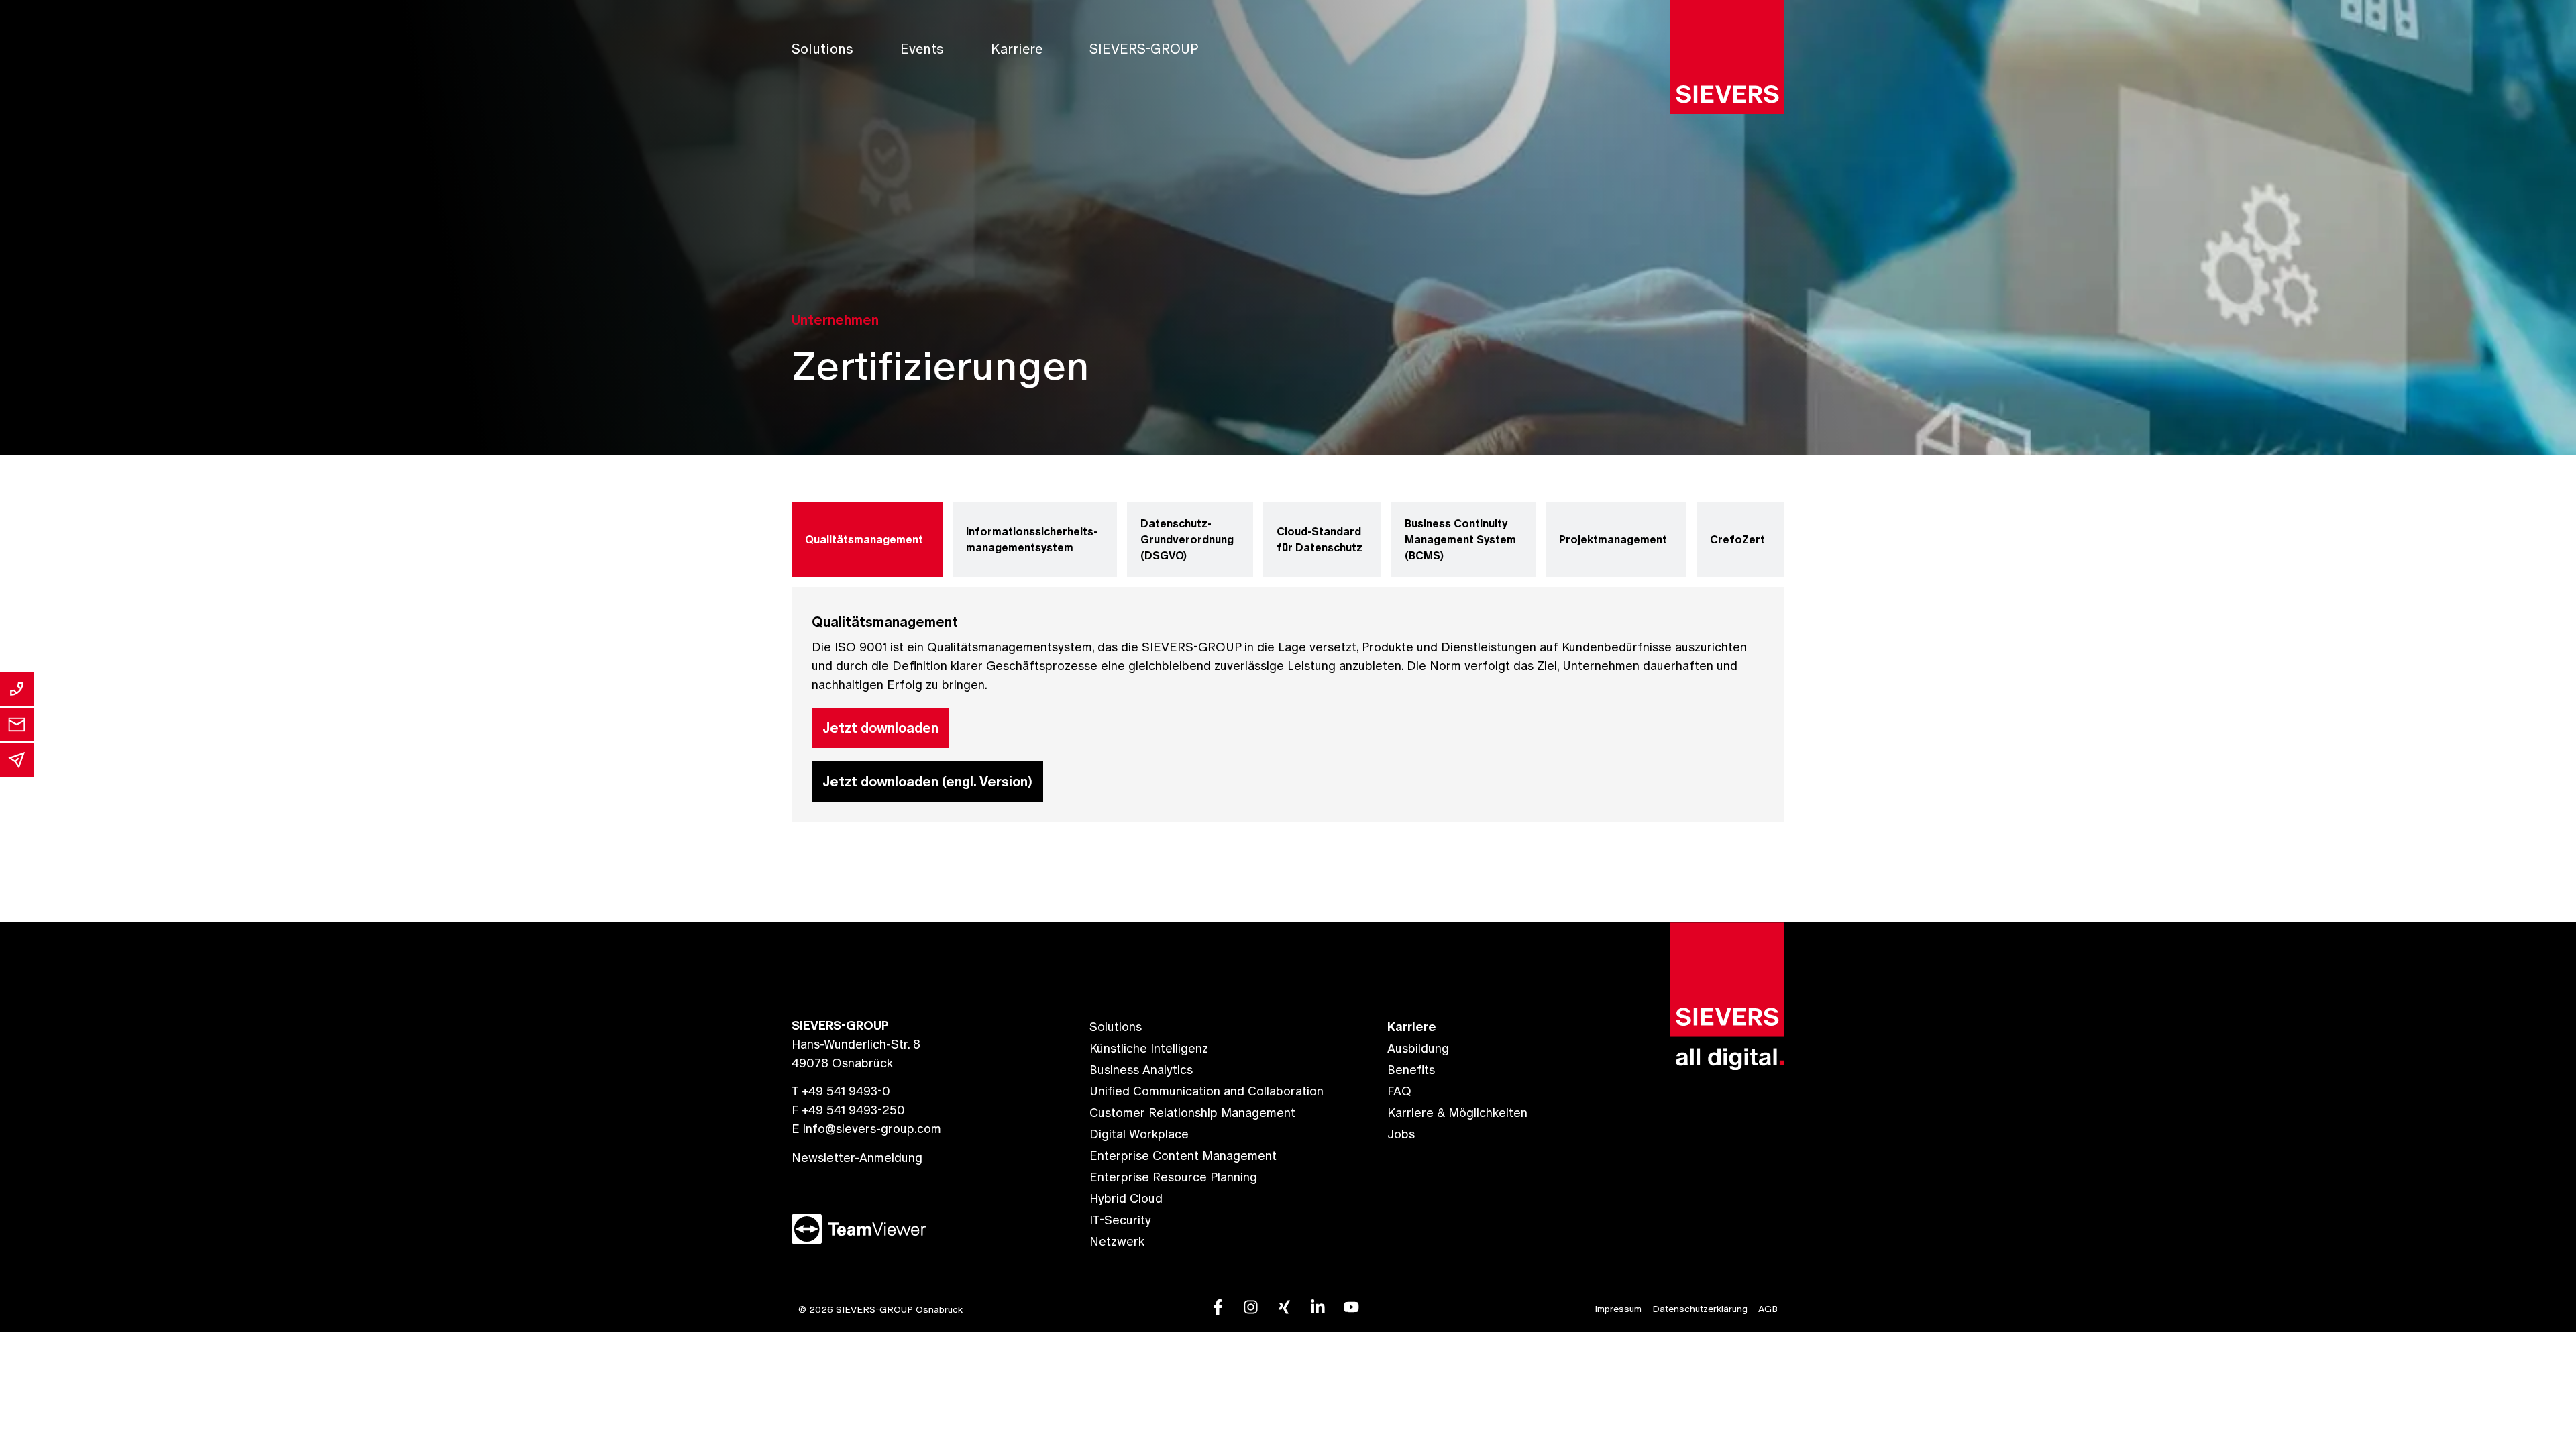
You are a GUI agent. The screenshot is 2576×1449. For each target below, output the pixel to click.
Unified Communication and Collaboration (1206, 1091)
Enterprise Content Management (1183, 1156)
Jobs (1401, 1134)
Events (922, 49)
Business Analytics (1141, 1070)
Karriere (1017, 49)
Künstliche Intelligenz (1149, 1048)
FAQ (1399, 1091)
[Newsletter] (17, 760)
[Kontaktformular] (17, 724)
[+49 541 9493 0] (17, 689)
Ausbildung (1418, 1048)
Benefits (1411, 1070)
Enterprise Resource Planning (1173, 1177)
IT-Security (1120, 1220)
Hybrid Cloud (1126, 1198)
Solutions (822, 49)
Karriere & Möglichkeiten (1457, 1113)
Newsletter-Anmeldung (857, 1158)
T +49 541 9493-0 (841, 1091)
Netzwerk (1117, 1241)
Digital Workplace (1139, 1134)
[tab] (867, 539)
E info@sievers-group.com (866, 1129)
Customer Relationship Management (1192, 1113)
